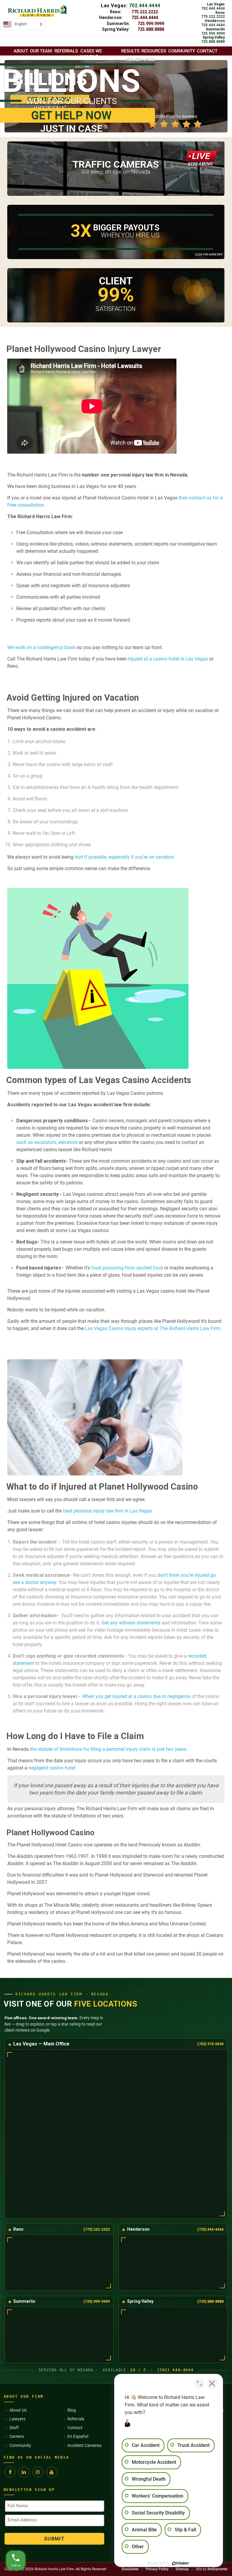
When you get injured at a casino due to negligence (136, 1696)
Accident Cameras (84, 2445)
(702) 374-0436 (210, 2044)
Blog (72, 2410)
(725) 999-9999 (97, 2301)
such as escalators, (37, 1142)
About (21, 51)
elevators (68, 1142)
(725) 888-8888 (210, 2301)
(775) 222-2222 (97, 2229)
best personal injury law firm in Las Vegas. (108, 1511)
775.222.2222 (145, 12)
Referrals (76, 2419)
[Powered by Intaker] (181, 2563)
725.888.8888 (151, 29)
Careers (17, 2436)
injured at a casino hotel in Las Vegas (167, 659)
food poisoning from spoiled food (127, 1268)
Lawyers (17, 2419)
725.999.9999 (151, 24)
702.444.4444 (145, 6)
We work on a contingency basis (42, 647)
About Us (18, 2410)
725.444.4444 (145, 17)
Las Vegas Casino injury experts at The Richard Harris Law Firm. (153, 1328)
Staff (14, 2428)
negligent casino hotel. (52, 1768)
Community (20, 2445)
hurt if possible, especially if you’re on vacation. (125, 857)
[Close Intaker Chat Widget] (212, 2383)
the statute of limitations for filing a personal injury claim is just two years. (109, 1749)
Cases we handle (91, 54)
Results (130, 51)
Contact (75, 2428)
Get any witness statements (131, 1623)
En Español (78, 2436)
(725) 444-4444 (210, 2229)
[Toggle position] (199, 2383)
